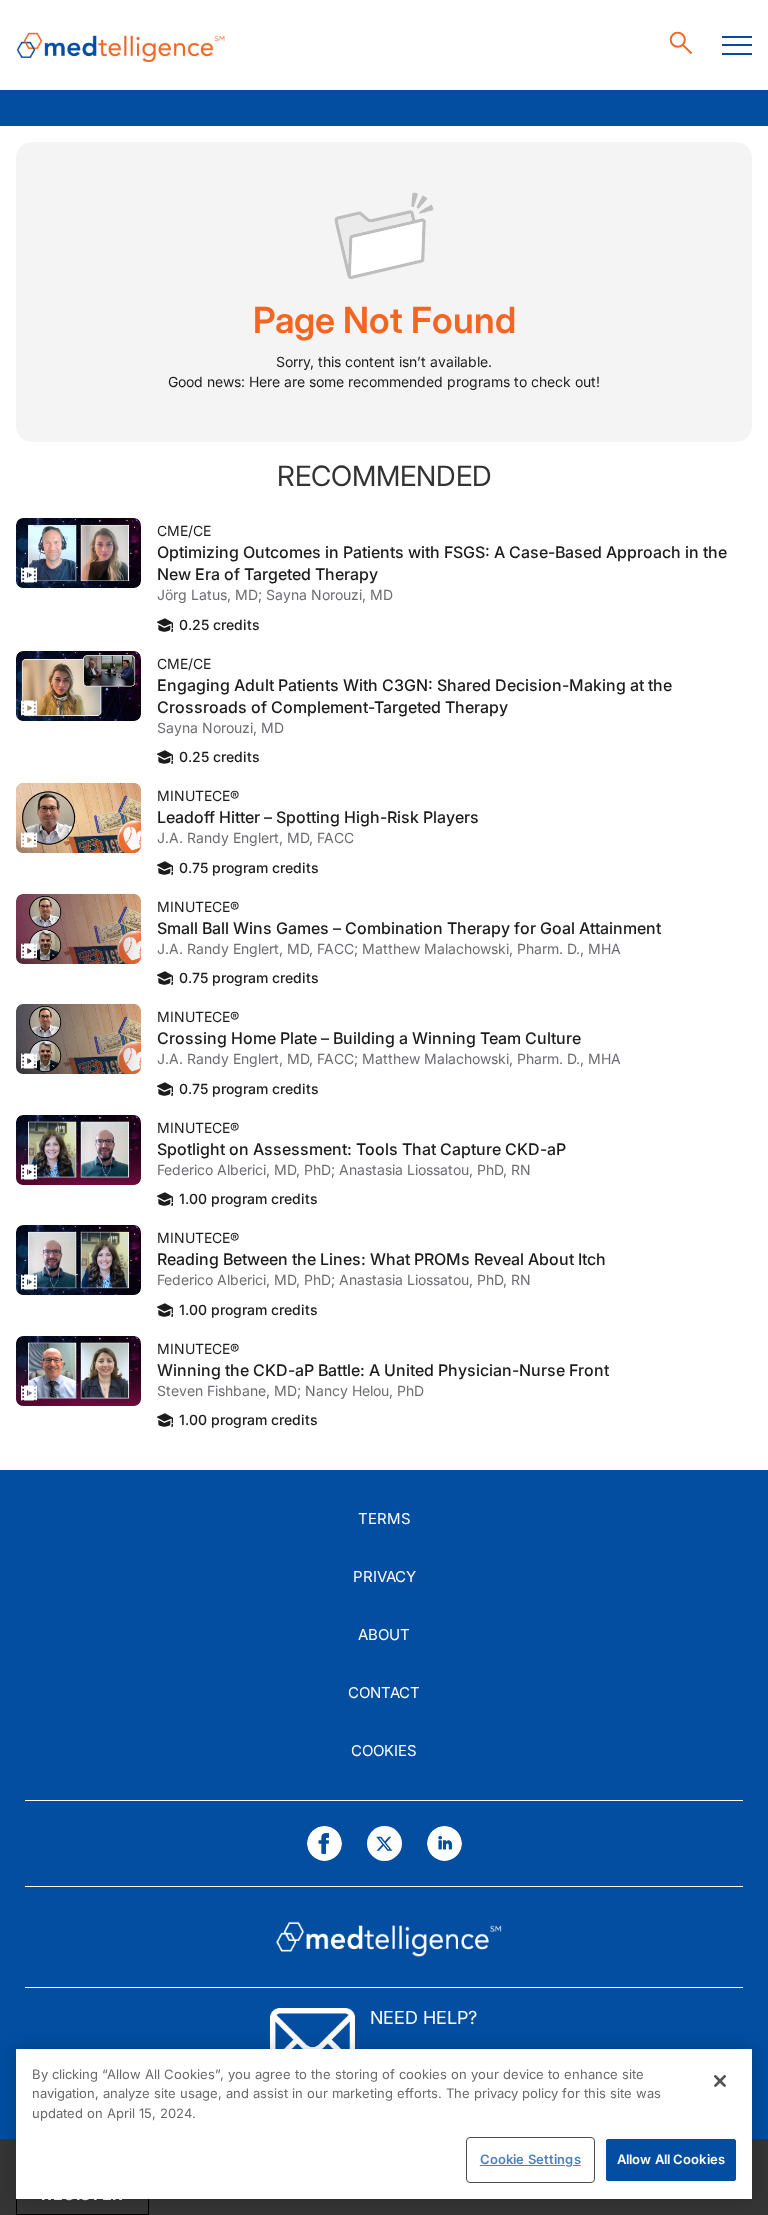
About (384, 1634)
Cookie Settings (530, 2159)
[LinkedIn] (444, 1843)
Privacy (384, 1576)
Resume (78, 553)
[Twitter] (384, 1843)
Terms (384, 1518)
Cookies (384, 1750)
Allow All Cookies (671, 2159)
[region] (384, 2124)
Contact (384, 1692)
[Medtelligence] (121, 45)
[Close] (720, 2081)
